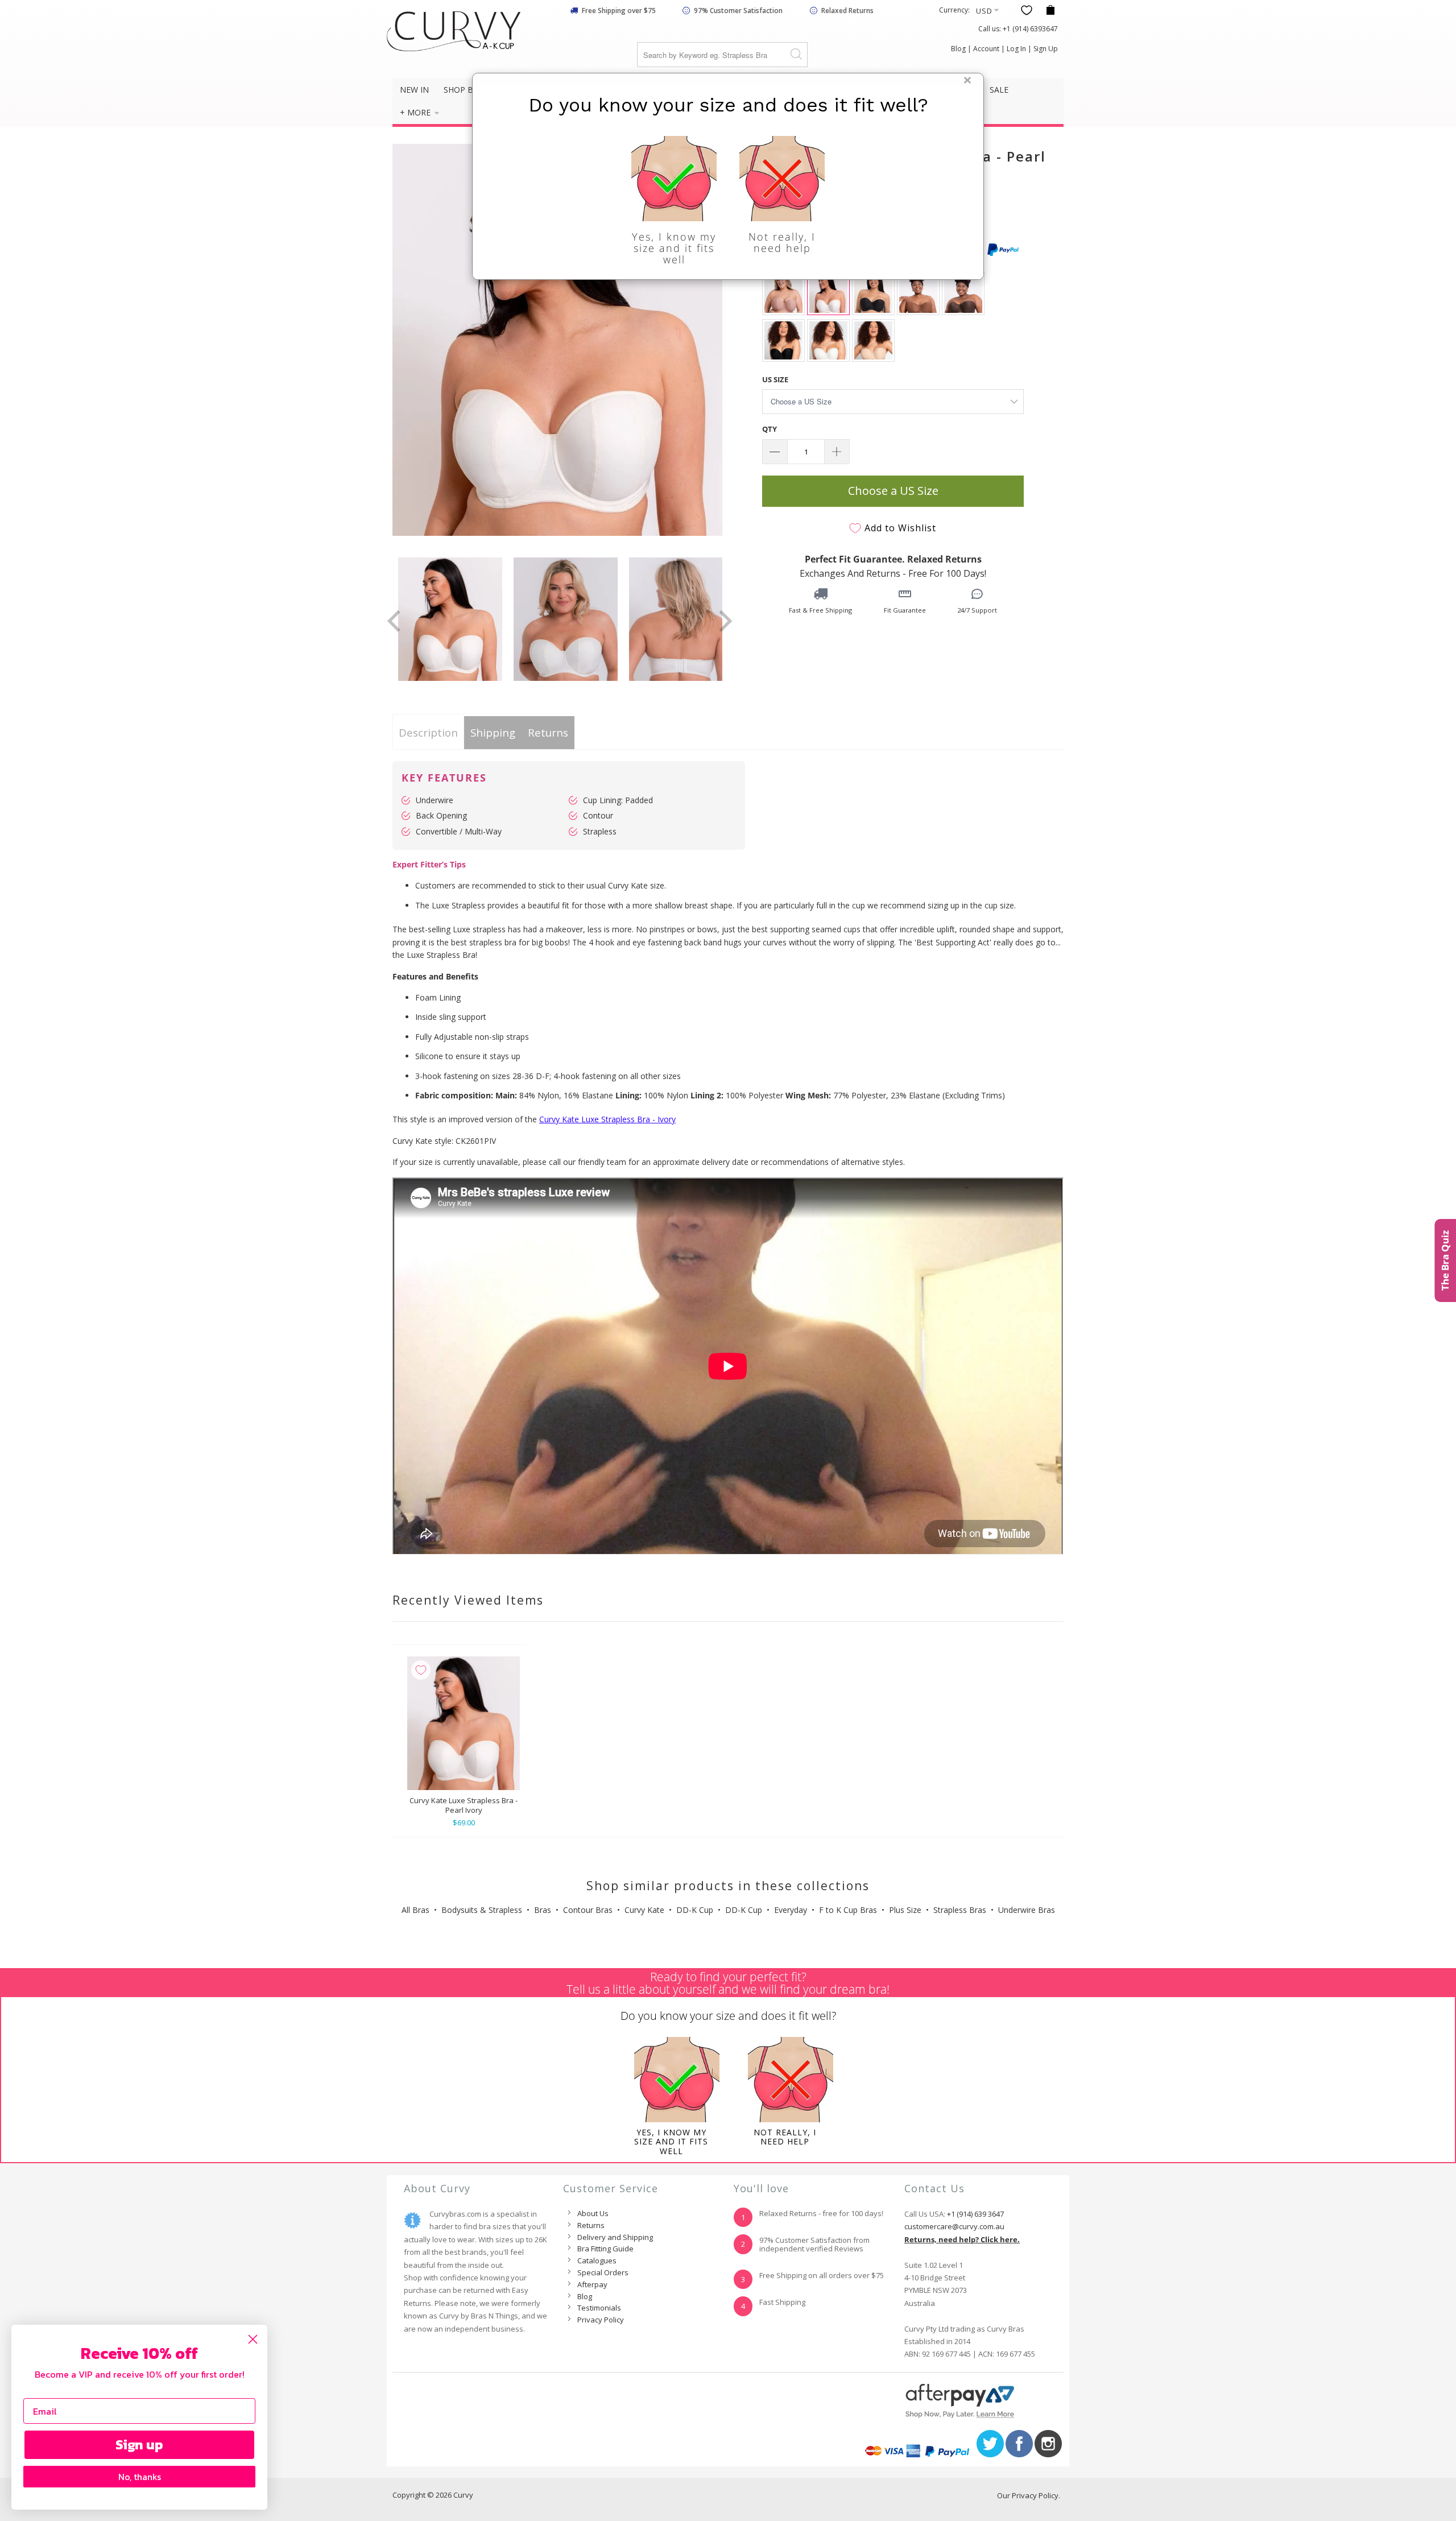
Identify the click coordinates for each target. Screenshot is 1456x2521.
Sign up (139, 2444)
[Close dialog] (253, 2339)
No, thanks (140, 2477)
